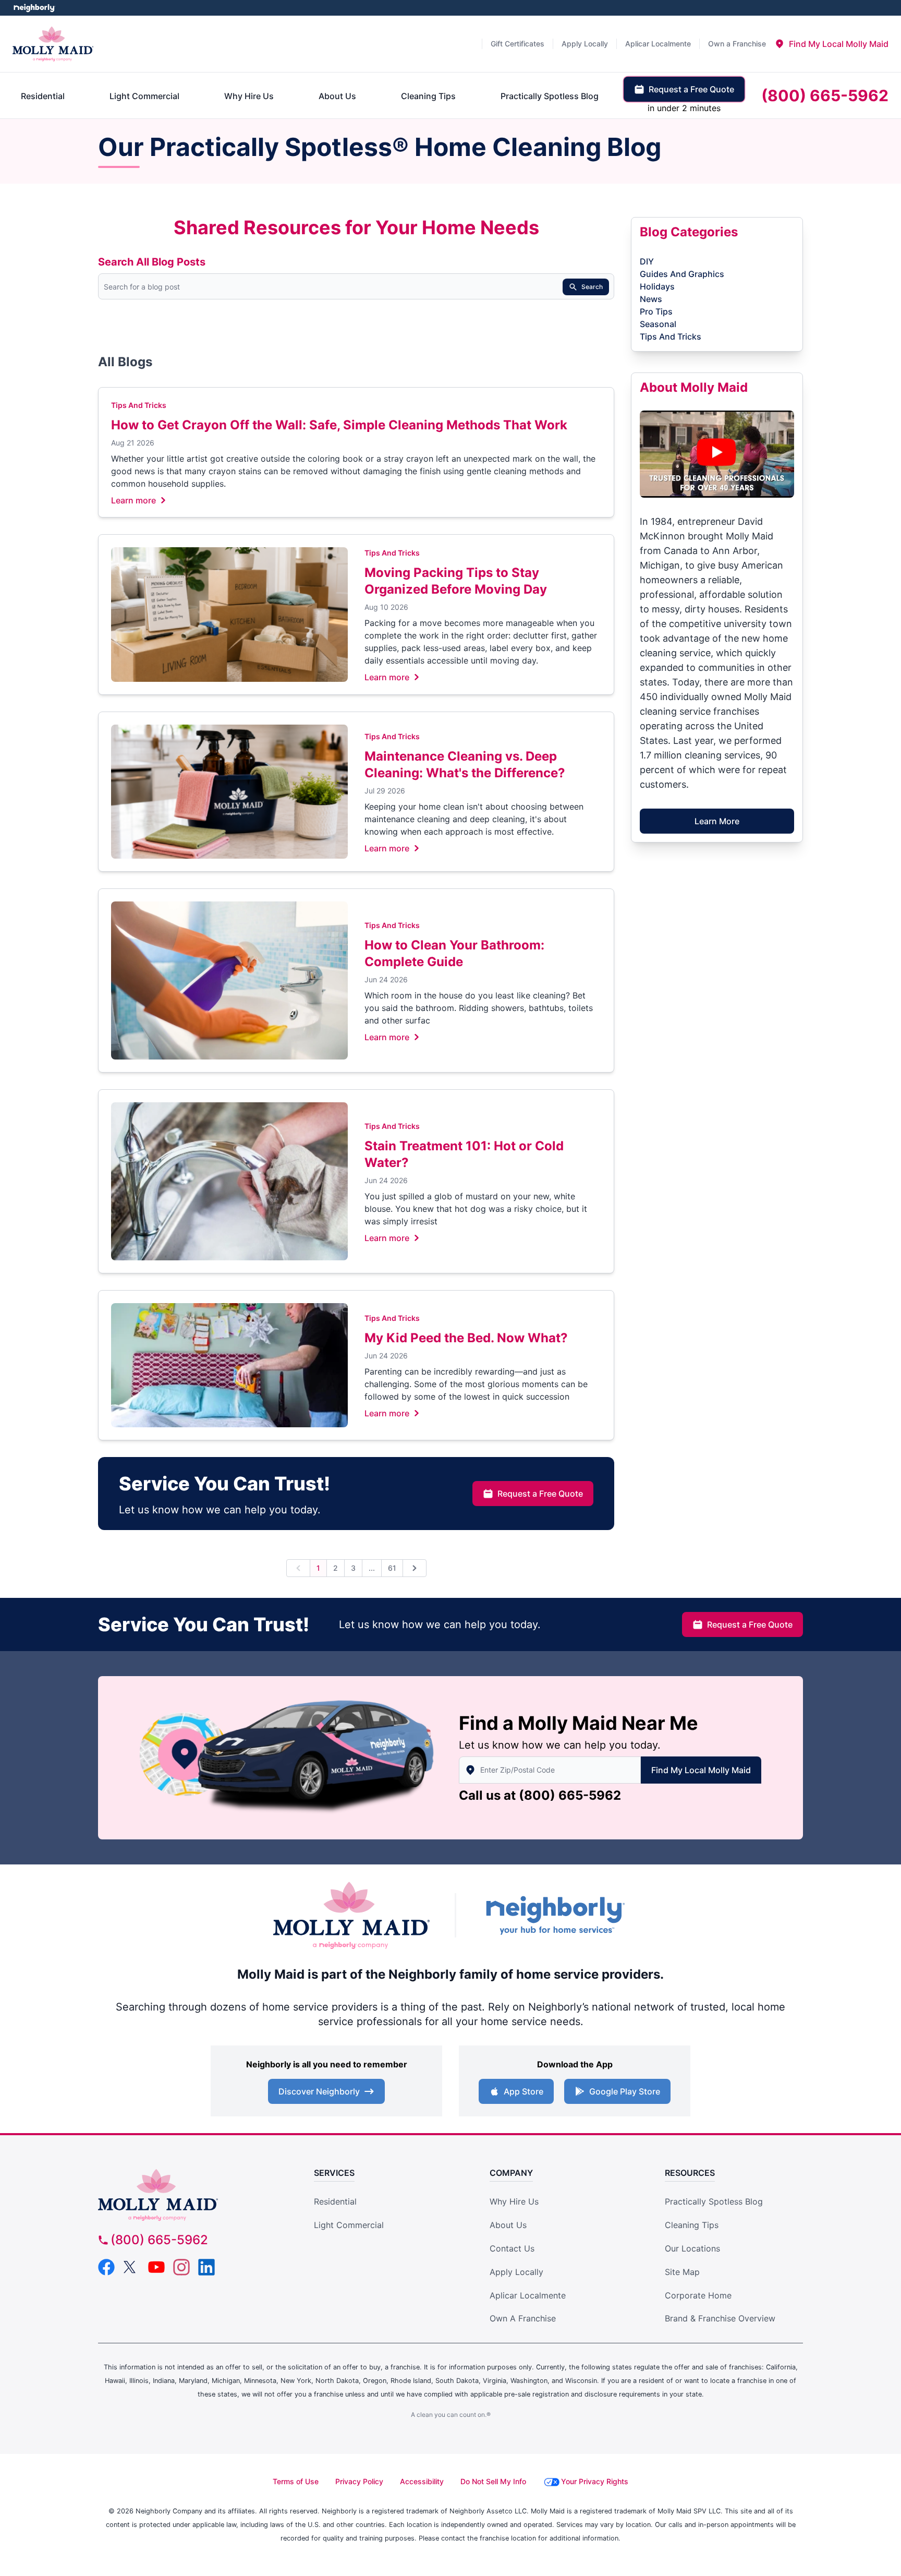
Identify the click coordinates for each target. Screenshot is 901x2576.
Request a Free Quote (540, 1494)
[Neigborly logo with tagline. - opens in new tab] (555, 1915)
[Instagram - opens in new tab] (181, 2267)
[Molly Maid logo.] (53, 44)
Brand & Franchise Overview (720, 2318)
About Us (508, 2225)
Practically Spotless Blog (714, 2201)
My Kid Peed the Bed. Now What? (466, 1338)
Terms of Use (296, 2481)
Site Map (682, 2272)
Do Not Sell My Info (493, 2481)
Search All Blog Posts (152, 262)
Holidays (657, 286)
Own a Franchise (523, 2318)
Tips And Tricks (139, 405)
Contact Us (512, 2248)
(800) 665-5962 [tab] (825, 95)
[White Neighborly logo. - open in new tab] (34, 8)
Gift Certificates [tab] (518, 44)
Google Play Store (625, 2091)
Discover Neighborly (319, 2091)
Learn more (133, 500)
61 (392, 1568)
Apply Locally (516, 2272)
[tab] (831, 44)
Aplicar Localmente (528, 2295)
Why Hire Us (514, 2201)
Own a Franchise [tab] (737, 44)
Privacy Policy (359, 2481)
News (651, 299)
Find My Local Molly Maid (701, 1770)
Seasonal (658, 324)
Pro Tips (656, 311)
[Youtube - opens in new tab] (156, 2267)
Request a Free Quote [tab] (691, 89)
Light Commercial (349, 2225)
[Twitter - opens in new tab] (131, 2267)
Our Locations (692, 2248)
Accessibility (422, 2481)
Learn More (717, 821)
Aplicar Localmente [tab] (658, 44)
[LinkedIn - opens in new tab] (206, 2267)
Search (592, 287)
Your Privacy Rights (595, 2481)
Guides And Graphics (682, 274)
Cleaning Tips (692, 2225)
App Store (523, 2091)
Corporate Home (698, 2295)
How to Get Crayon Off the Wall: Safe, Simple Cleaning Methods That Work (339, 425)
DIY (647, 261)
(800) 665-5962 (570, 1795)
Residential (335, 2201)
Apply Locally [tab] (585, 44)
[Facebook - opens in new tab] (106, 2267)
